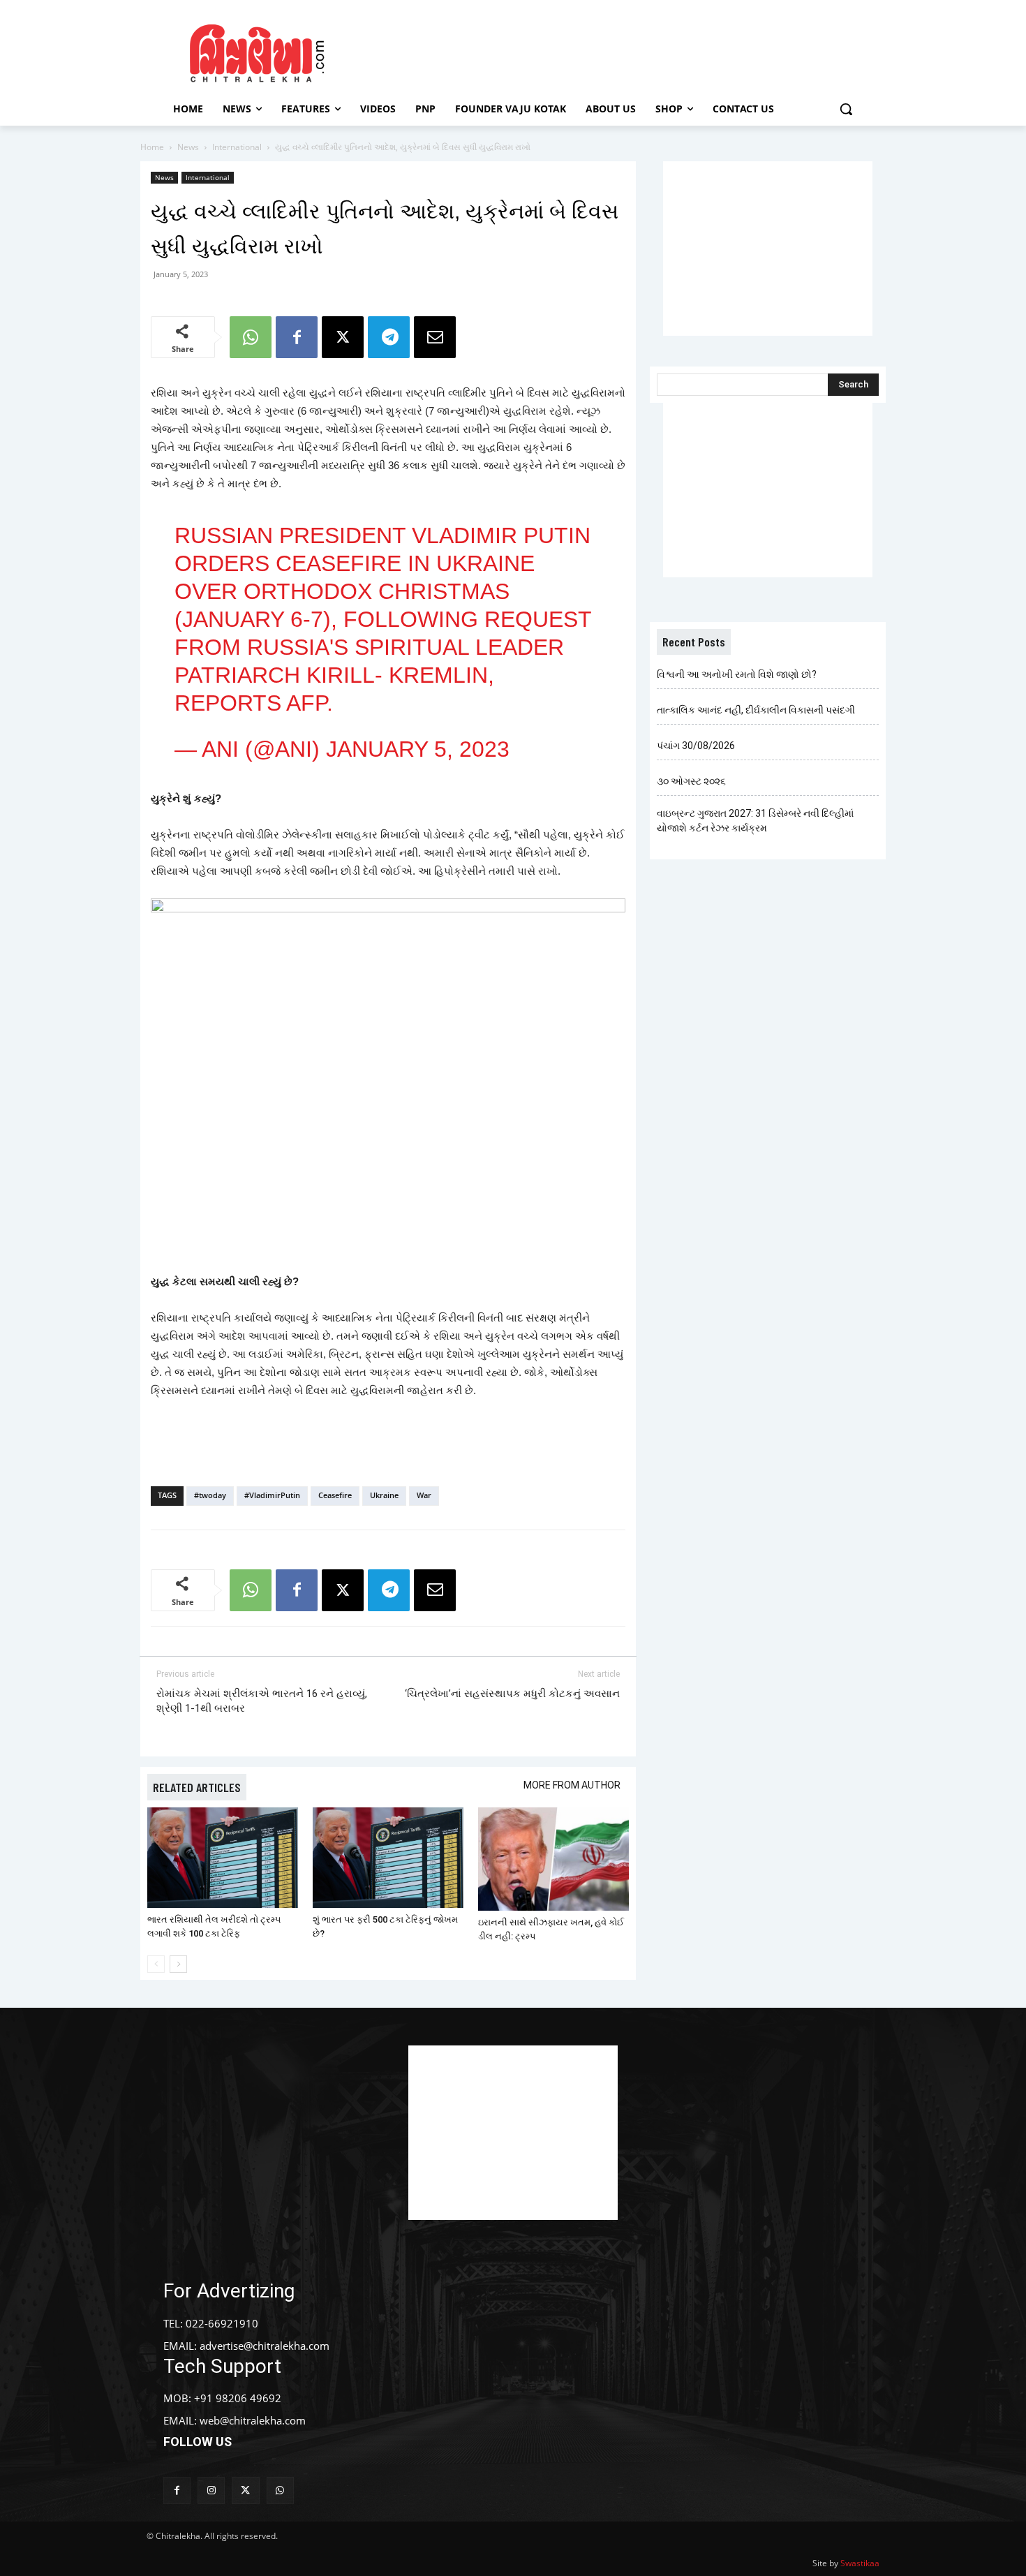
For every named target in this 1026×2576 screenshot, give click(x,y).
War (424, 1495)
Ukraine (384, 1495)
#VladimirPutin (272, 1495)
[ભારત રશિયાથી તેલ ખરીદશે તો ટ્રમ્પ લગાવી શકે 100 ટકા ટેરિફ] (223, 1858)
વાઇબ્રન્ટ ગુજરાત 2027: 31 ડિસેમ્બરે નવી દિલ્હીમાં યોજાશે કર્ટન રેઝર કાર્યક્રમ (755, 821)
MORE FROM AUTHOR (572, 1785)
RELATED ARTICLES (197, 1787)
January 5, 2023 (418, 749)
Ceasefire (335, 1495)
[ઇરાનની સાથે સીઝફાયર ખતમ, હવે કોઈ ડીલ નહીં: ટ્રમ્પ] (553, 1859)
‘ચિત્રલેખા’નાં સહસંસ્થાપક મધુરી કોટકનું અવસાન (512, 1694)
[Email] (435, 337)
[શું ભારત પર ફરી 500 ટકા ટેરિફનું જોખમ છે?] (388, 1858)
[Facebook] (297, 337)
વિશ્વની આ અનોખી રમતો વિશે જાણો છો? (737, 674)
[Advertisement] (631, 51)
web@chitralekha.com (253, 2420)
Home (152, 147)
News (188, 147)
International (237, 147)
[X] (343, 337)
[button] (846, 109)
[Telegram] (389, 337)
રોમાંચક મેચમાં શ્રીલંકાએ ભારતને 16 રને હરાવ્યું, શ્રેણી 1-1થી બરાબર (262, 1701)
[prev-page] (156, 1964)
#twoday (210, 1495)
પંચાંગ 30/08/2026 (696, 746)
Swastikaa (860, 2563)
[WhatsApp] (251, 337)
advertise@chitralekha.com (265, 2346)
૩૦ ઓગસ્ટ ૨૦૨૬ (691, 781)
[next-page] (178, 1964)
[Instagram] (211, 2490)
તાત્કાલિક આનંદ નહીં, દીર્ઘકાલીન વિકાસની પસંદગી (756, 710)
